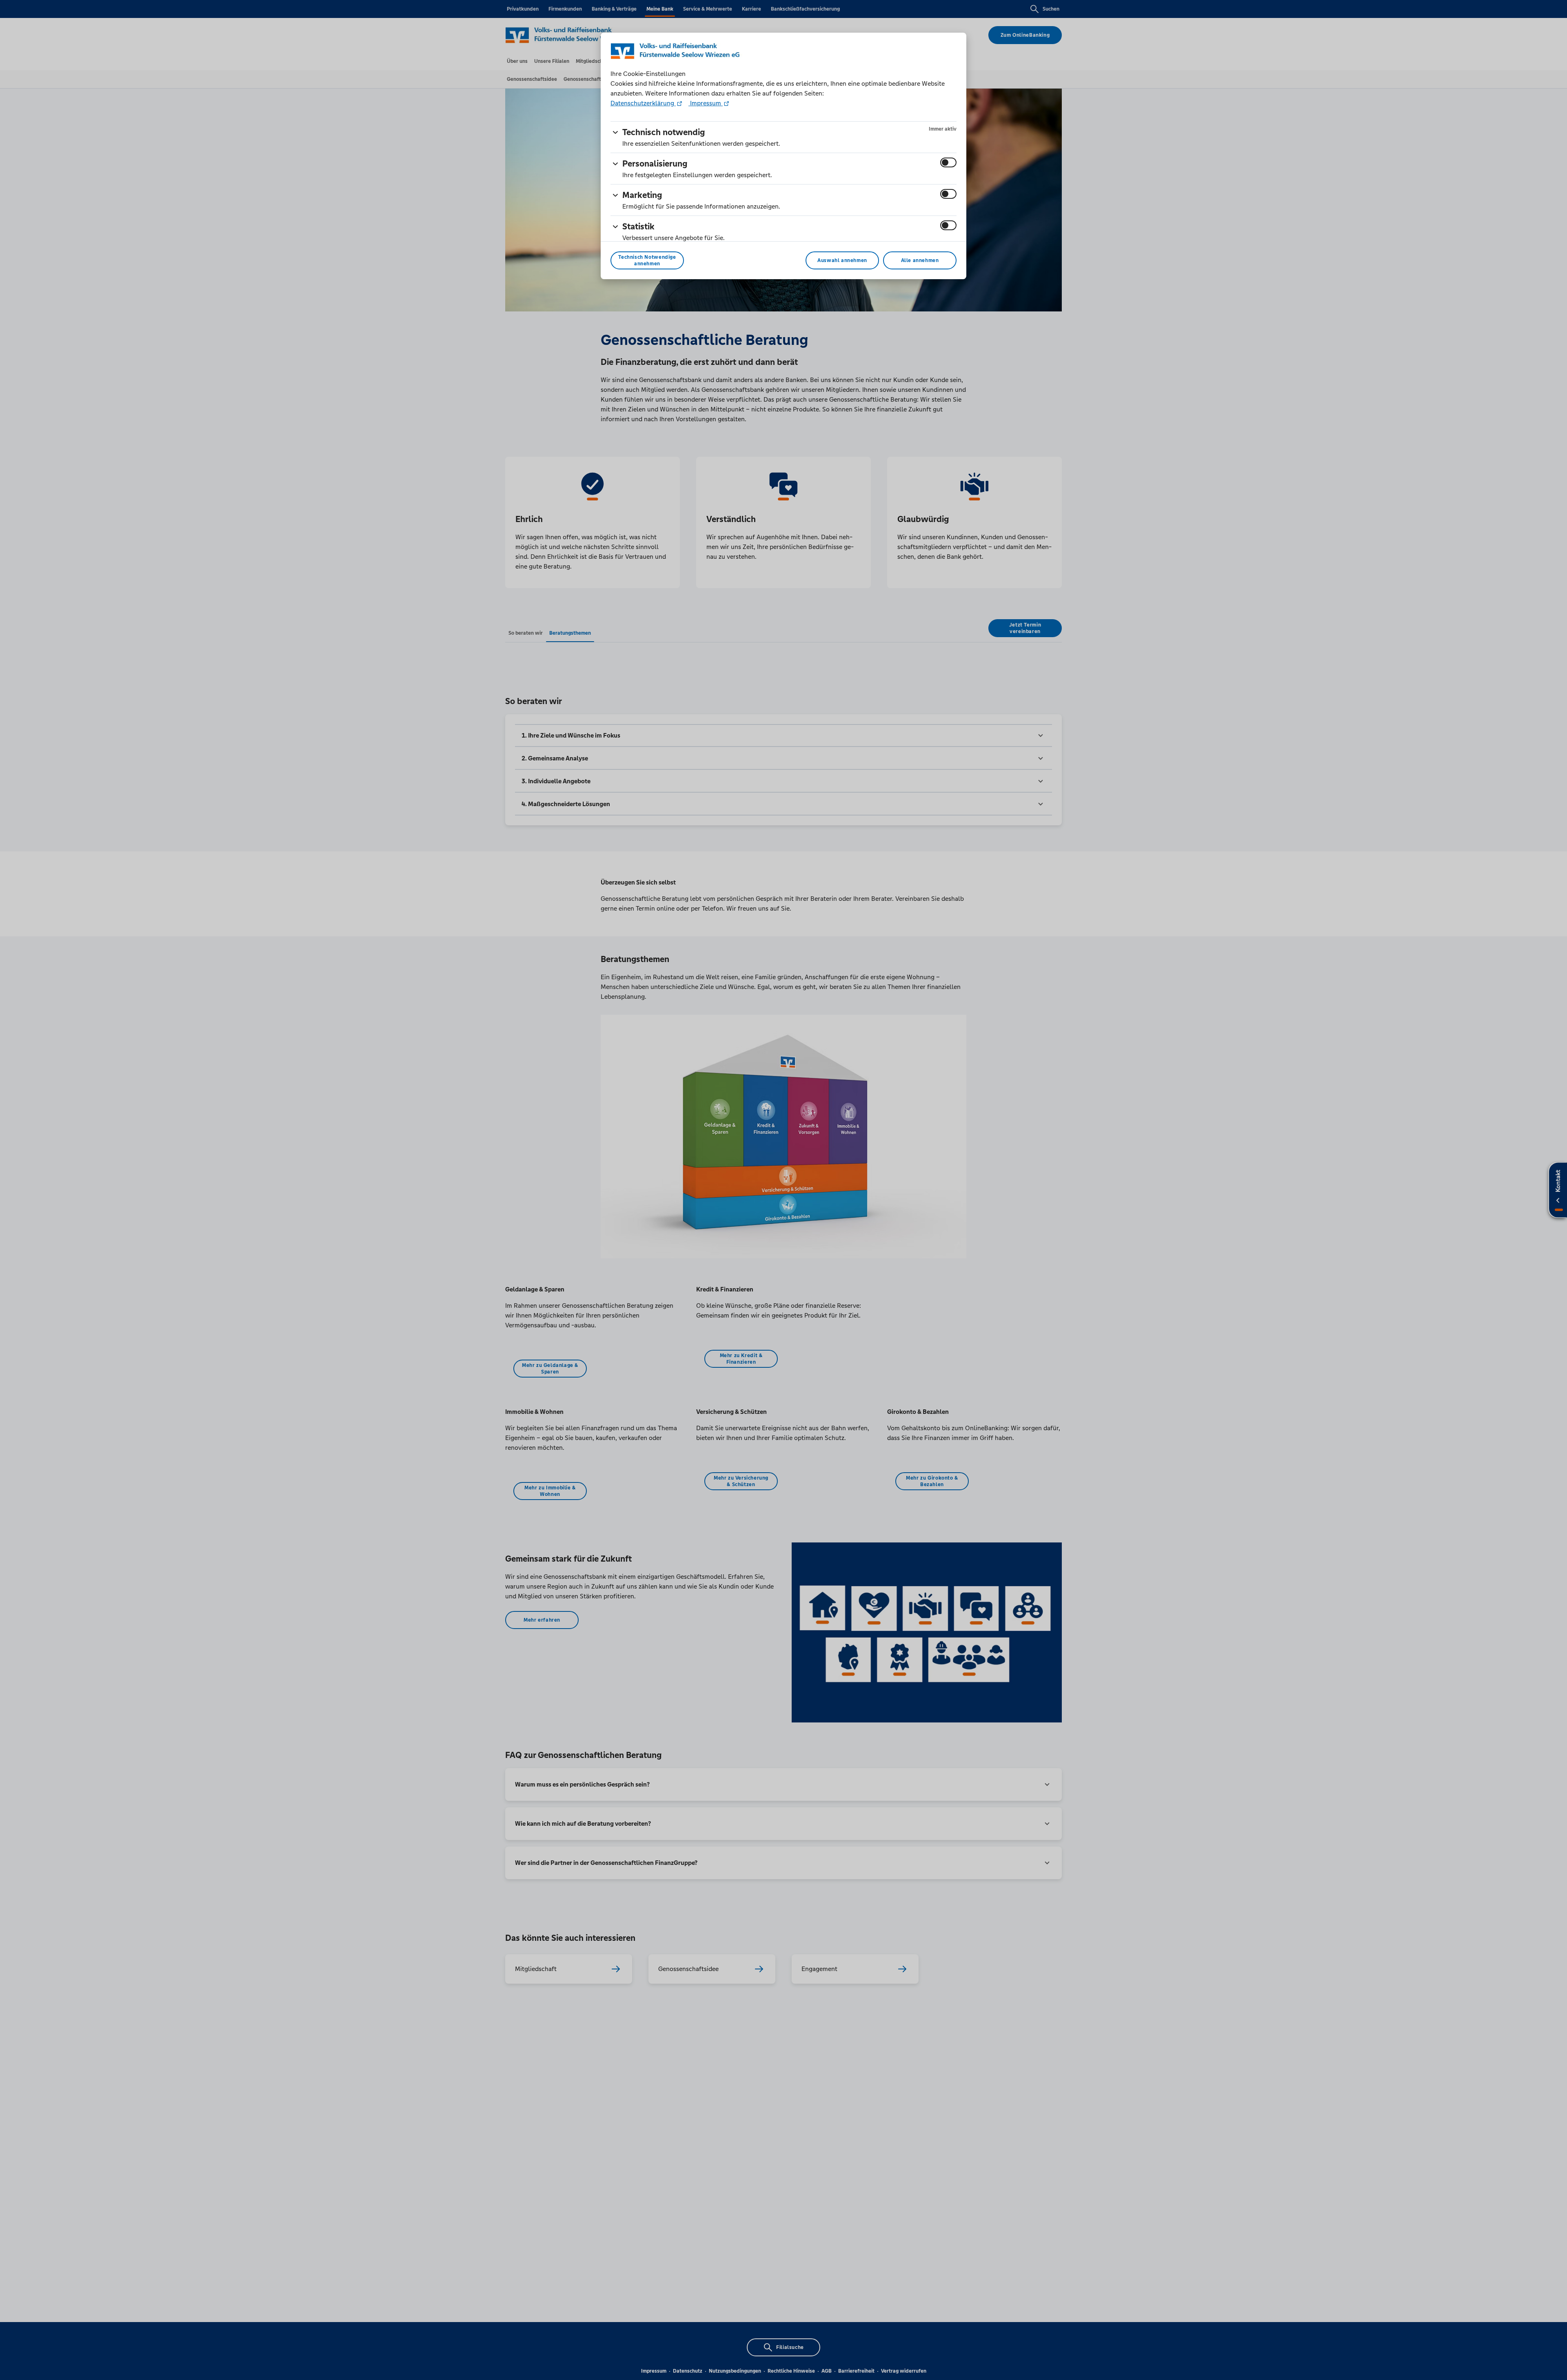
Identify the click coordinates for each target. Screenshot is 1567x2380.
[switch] (948, 162)
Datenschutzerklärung (643, 103)
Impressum (706, 103)
